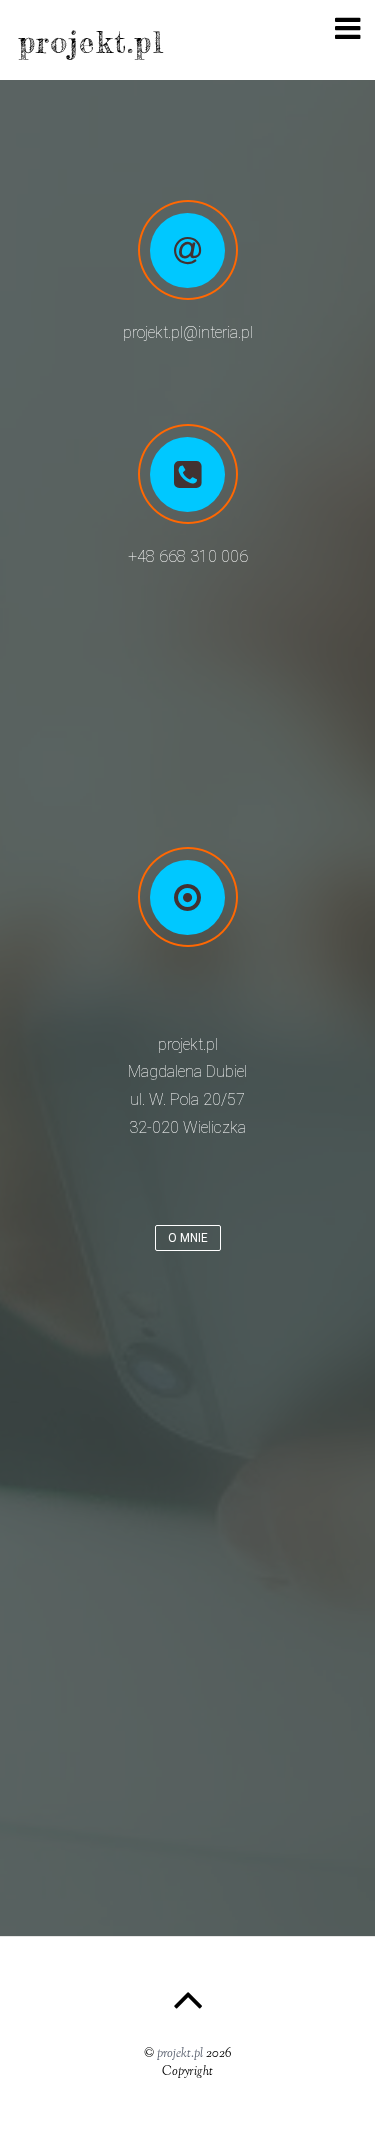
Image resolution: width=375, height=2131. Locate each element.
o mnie (188, 1238)
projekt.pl (180, 2054)
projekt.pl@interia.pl (188, 332)
